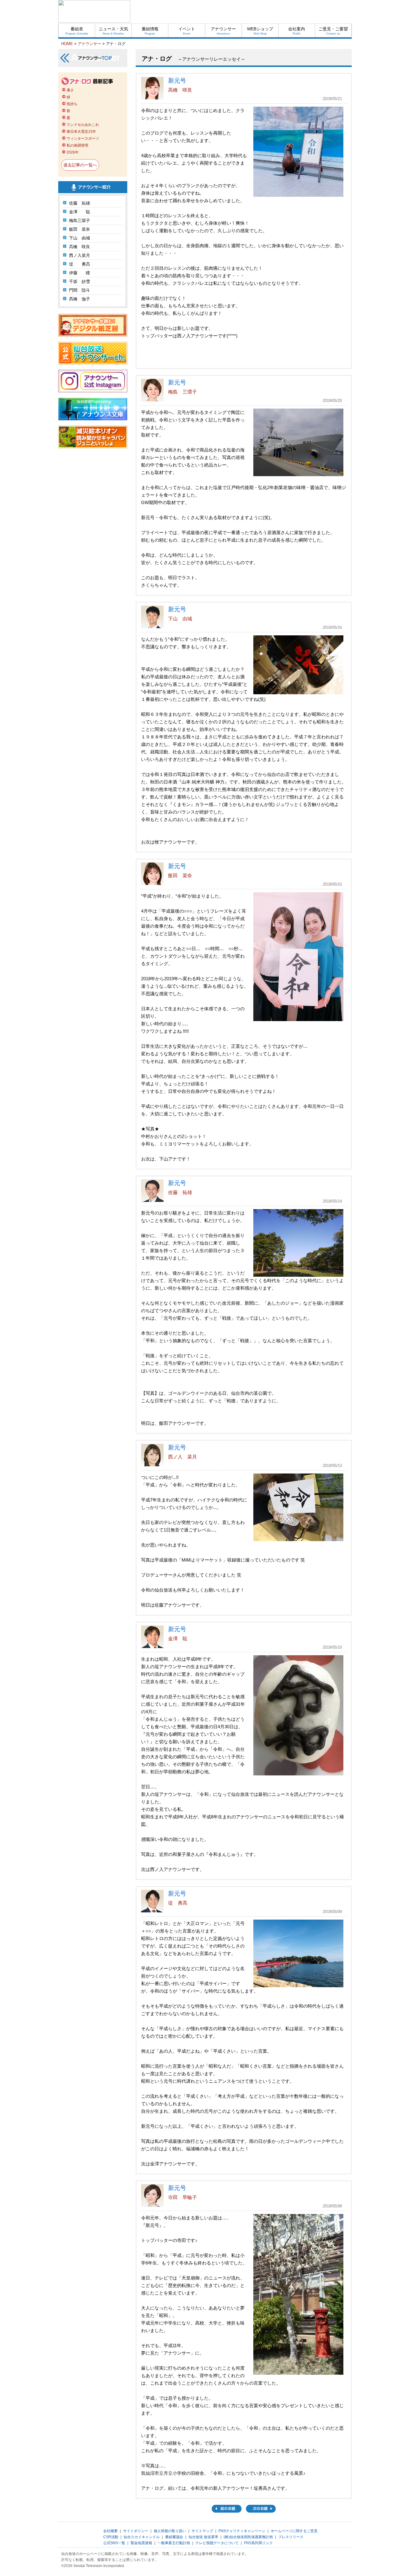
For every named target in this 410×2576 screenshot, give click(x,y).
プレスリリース (291, 2537)
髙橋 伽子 (80, 299)
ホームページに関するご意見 (294, 2531)
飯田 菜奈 (80, 229)
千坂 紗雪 (80, 281)
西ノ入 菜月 (182, 1457)
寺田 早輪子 (182, 2197)
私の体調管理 (77, 145)
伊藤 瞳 (80, 273)
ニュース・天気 (113, 31)
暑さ (70, 90)
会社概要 (110, 2531)
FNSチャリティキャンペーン (242, 2531)
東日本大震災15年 (81, 132)
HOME (67, 44)
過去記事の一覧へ (80, 165)
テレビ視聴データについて (217, 2543)
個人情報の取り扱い (170, 2531)
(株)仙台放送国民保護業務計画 (248, 2537)
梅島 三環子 (182, 392)
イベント (187, 31)
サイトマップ (202, 2531)
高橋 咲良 (80, 247)
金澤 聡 (80, 212)
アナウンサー (223, 31)
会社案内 (297, 31)
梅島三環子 (80, 220)
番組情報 (150, 31)
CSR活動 (111, 2537)
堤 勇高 (80, 264)
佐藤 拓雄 (80, 203)
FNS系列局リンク (258, 2543)
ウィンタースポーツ (83, 138)
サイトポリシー (136, 2531)
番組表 (77, 31)
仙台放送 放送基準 (203, 2537)
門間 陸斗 (80, 290)
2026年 (73, 152)
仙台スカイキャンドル (142, 2537)
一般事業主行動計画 (174, 2543)
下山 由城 (80, 238)
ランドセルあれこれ (83, 125)
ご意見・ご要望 (333, 31)
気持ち (72, 104)
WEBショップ (260, 31)
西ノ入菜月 (80, 255)
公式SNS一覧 (114, 2543)
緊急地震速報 (141, 2543)
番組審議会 (174, 2537)
